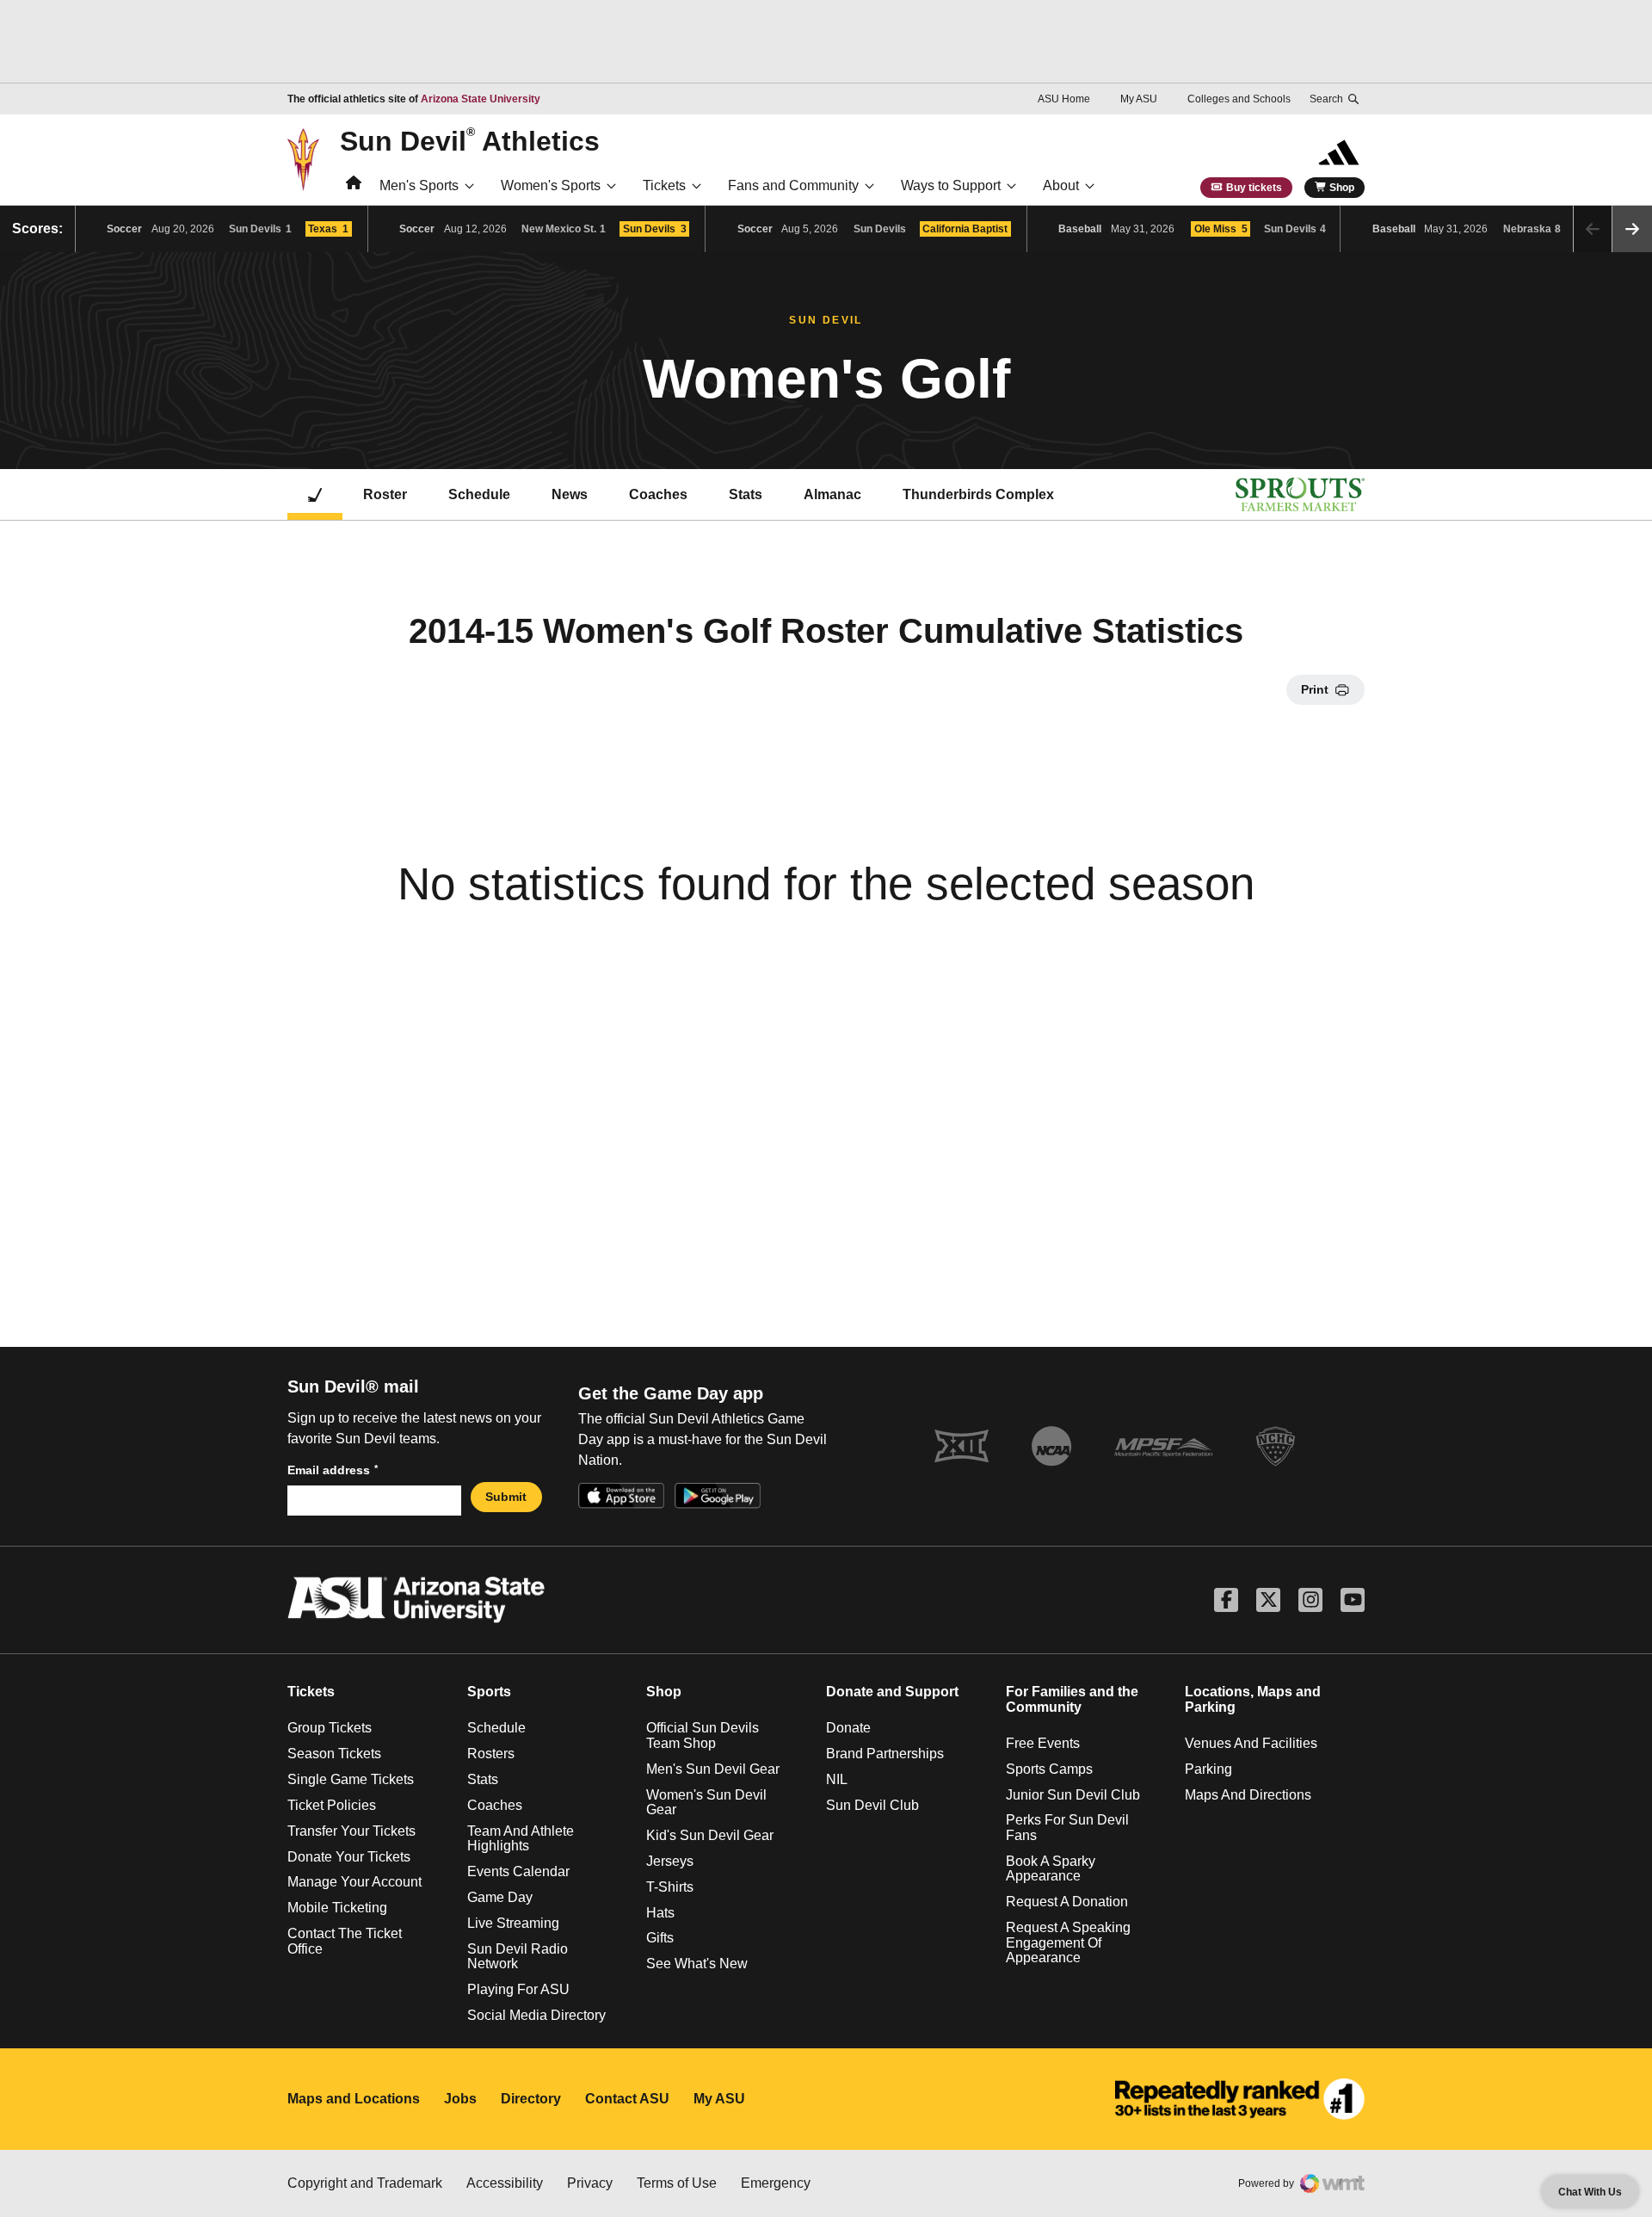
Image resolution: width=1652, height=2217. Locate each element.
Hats (660, 1913)
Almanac (832, 494)
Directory (531, 2099)
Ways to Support (951, 185)
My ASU (1139, 99)
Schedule (479, 494)
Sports (489, 1692)
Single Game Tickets (351, 1779)
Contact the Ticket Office (345, 1941)
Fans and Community (793, 185)
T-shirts (670, 1887)
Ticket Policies (332, 1805)
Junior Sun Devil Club (1073, 1795)
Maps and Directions (1248, 1795)
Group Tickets (330, 1728)
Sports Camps (1049, 1769)
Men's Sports (419, 185)
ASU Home (1064, 99)
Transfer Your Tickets (351, 1831)
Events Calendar (518, 1871)
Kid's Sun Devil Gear (710, 1835)
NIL (837, 1779)
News (570, 494)
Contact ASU (627, 2099)
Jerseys (670, 1861)
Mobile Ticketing (337, 1908)
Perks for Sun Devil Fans (1067, 1828)
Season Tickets (334, 1754)
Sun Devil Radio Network (518, 1957)
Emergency (776, 2183)
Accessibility (505, 2183)
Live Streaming (513, 1923)
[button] (1632, 229)
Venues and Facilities (1251, 1743)
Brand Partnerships (885, 1754)
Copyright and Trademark (365, 2183)
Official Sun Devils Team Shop (703, 1735)
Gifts (660, 1938)
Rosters (491, 1754)
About (1061, 185)
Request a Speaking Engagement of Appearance (1068, 1942)
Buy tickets (1254, 188)
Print (1315, 689)
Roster (385, 494)
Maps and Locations (354, 2099)
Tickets (664, 185)
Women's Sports (551, 185)
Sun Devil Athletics (470, 140)
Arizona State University (481, 99)
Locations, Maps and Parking (1253, 1699)
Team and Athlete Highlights (521, 1839)
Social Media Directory (536, 2015)
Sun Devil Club (872, 1805)
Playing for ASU (518, 1989)
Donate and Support (892, 1692)
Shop (1342, 188)
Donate (848, 1728)
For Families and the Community (1072, 1699)
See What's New (697, 1964)
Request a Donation (1067, 1902)
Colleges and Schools (1239, 99)
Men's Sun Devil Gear (713, 1769)
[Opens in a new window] (1240, 2099)
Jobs (460, 2099)
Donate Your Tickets (349, 1857)
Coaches (658, 494)
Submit (506, 1497)
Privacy (590, 2183)
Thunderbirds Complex (978, 494)
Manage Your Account (354, 1882)
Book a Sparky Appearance (1051, 1869)
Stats (746, 494)
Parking (1208, 1769)
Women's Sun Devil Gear (706, 1803)
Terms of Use (677, 2183)
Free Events (1043, 1743)
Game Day (500, 1897)
